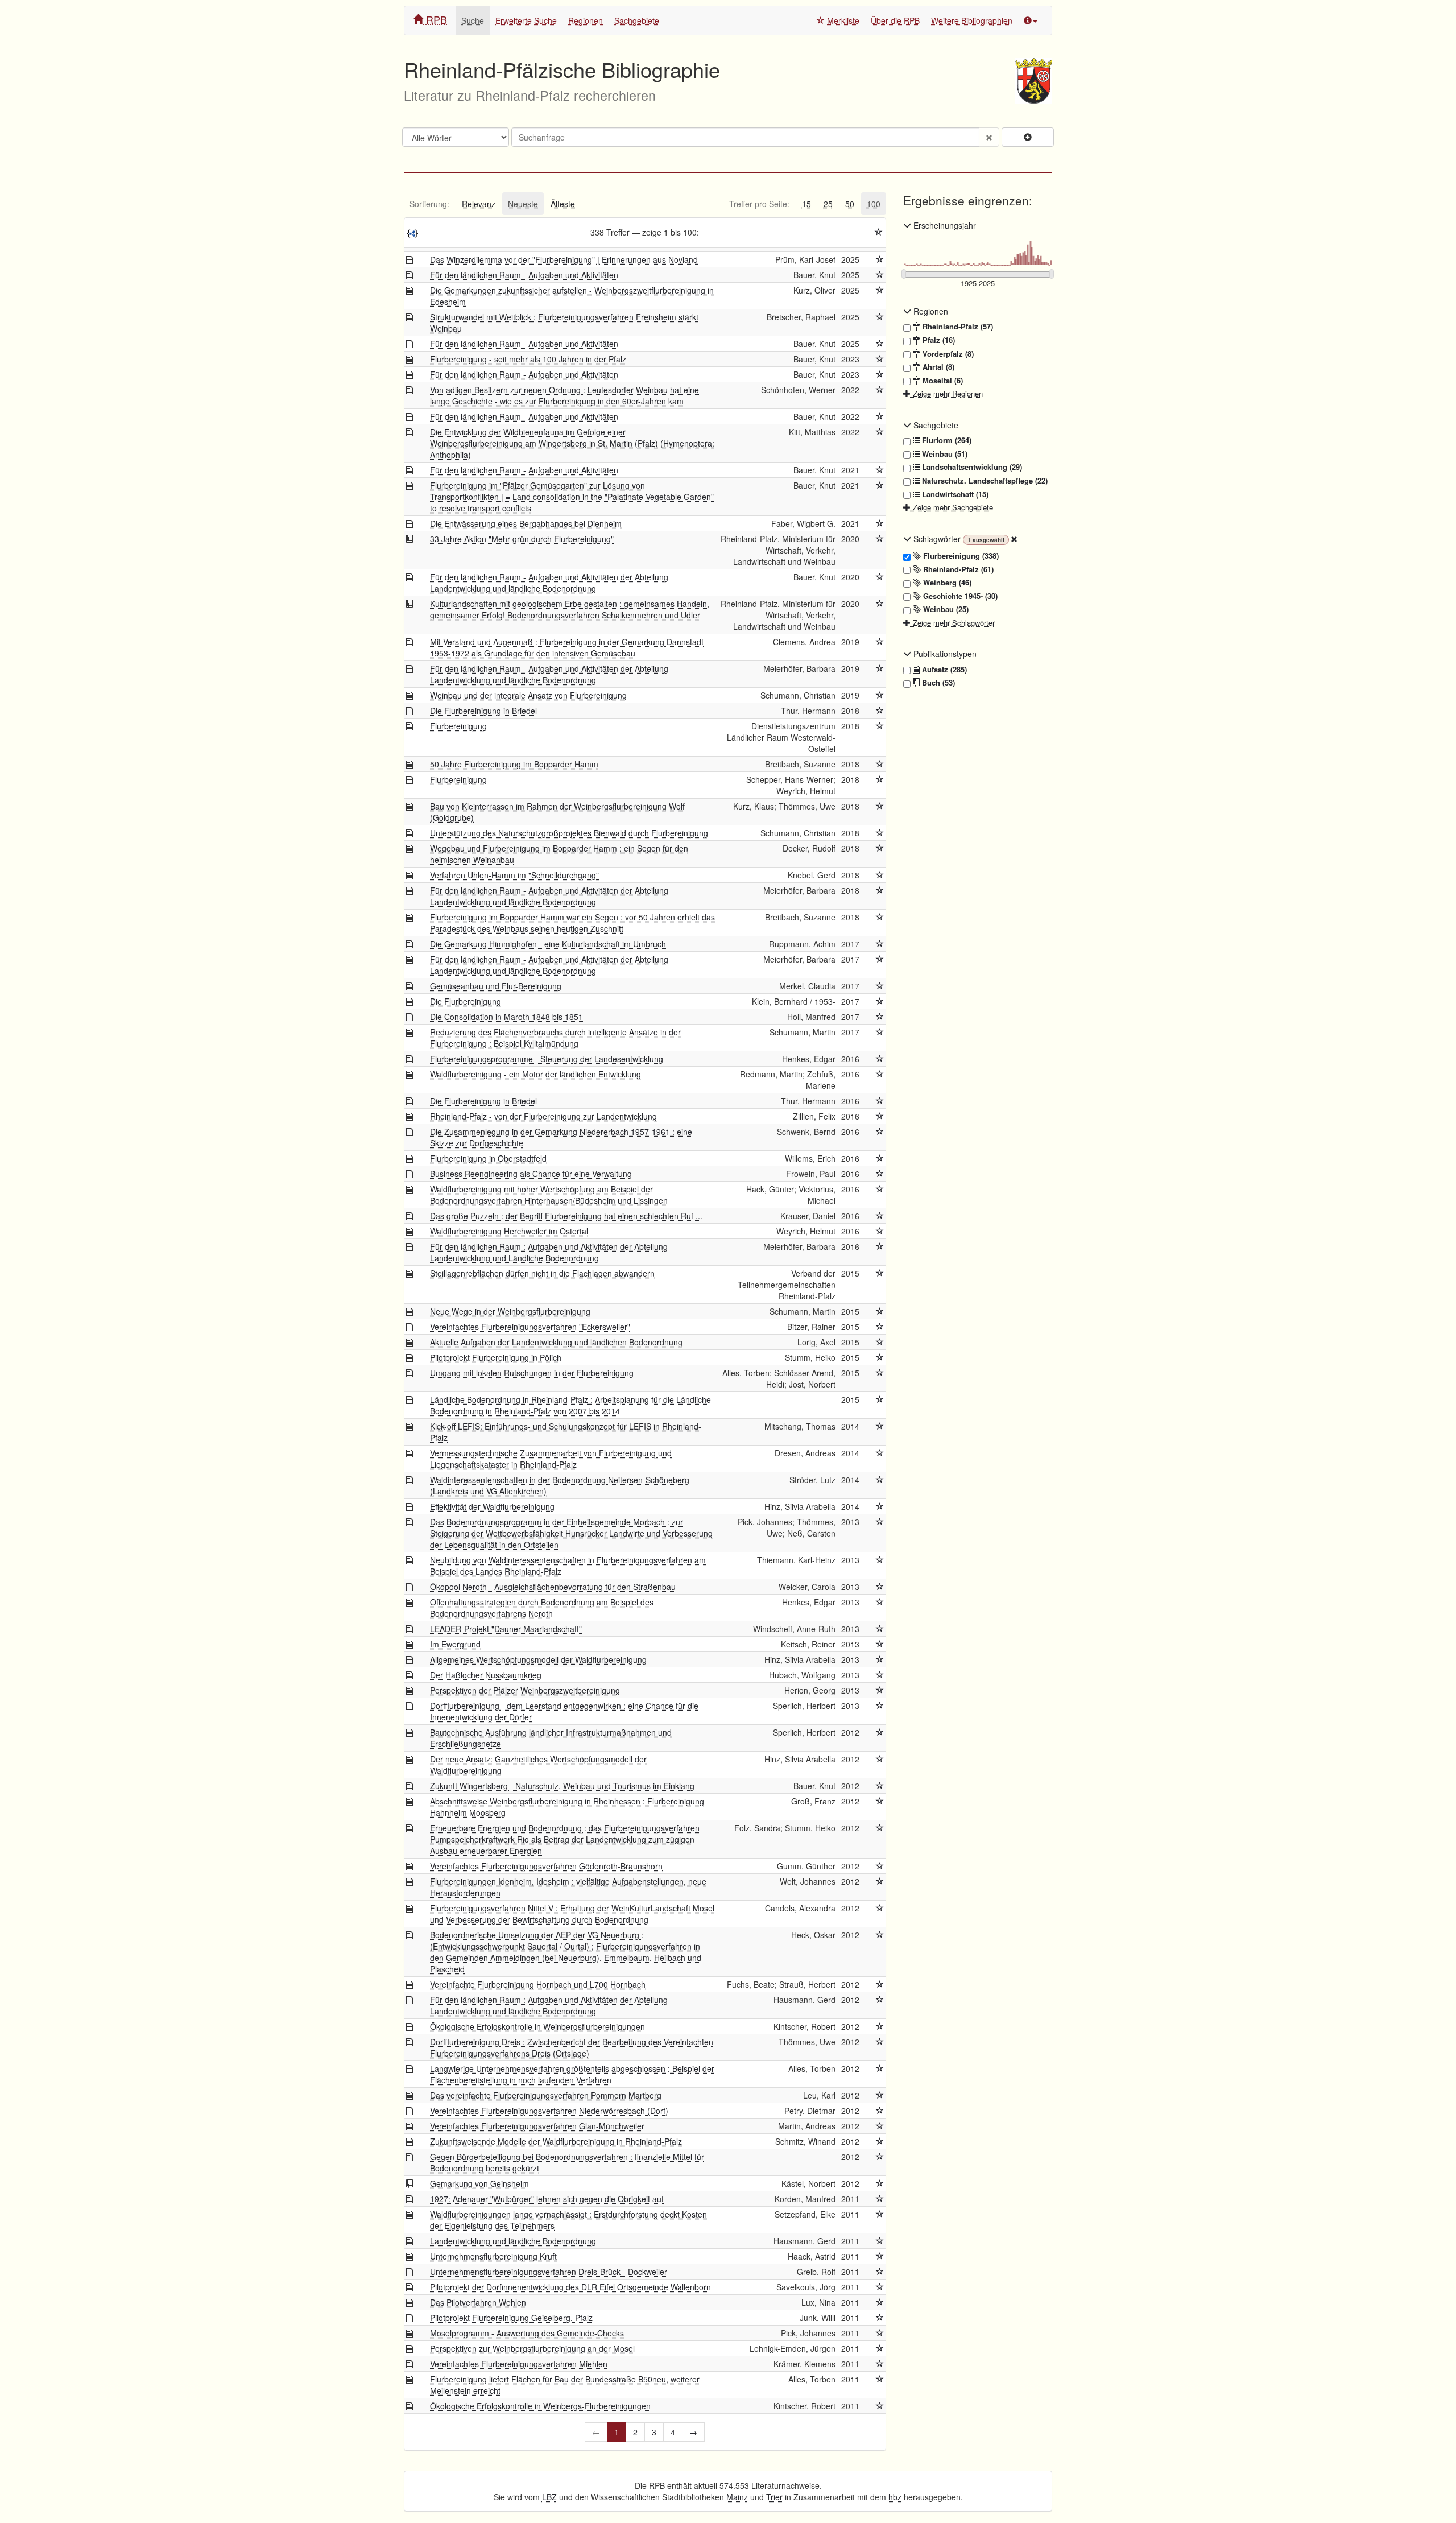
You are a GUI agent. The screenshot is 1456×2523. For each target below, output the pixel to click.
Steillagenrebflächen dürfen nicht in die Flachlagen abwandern (542, 1273)
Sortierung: (429, 204)
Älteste (563, 204)
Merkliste (842, 20)
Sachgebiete (637, 20)
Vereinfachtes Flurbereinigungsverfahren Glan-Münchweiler (537, 2126)
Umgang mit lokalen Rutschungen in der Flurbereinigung (532, 1373)
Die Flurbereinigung (466, 1001)
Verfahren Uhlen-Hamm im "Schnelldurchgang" (514, 875)
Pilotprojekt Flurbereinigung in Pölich (496, 1357)
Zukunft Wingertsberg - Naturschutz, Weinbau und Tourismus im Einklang (562, 1786)
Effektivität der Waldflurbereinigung (492, 1506)
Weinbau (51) (944, 454)
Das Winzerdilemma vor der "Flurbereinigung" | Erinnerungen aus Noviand (564, 259)
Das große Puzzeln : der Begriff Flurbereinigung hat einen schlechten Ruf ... (566, 1216)
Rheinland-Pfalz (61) (957, 569)
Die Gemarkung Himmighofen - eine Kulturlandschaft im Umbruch (548, 944)
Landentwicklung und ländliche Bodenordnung (513, 2241)
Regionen (586, 20)
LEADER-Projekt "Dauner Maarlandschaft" (506, 1629)
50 (850, 204)
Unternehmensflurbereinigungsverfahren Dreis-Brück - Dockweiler (549, 2272)
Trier (774, 2497)
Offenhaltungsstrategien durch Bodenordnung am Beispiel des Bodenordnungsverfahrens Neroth (542, 1608)
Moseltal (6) (942, 381)
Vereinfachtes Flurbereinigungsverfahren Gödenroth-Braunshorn (546, 1866)
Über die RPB (895, 20)
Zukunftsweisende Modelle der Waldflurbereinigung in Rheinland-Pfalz (556, 2141)
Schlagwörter (937, 539)
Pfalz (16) (938, 340)
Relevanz (479, 204)
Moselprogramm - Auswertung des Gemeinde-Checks (527, 2333)
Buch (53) (937, 683)
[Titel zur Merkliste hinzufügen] (880, 259)
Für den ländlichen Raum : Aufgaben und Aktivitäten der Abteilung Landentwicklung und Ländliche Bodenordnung (549, 1252)
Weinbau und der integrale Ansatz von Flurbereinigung (528, 695)
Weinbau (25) (945, 609)
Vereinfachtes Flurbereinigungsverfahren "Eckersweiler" (530, 1327)
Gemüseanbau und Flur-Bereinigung (496, 986)
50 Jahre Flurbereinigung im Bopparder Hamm (514, 764)
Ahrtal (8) (937, 367)
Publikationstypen (944, 654)
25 (828, 204)
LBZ (549, 2497)
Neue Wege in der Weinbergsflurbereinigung (510, 1311)
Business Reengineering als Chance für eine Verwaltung (531, 1174)
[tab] (429, 204)
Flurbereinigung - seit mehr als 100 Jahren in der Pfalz (528, 359)
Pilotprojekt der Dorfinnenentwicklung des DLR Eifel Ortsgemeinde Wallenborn (570, 2287)
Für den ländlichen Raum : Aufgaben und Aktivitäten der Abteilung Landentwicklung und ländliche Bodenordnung (549, 2005)
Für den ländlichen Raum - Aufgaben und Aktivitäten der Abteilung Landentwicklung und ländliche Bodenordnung (549, 583)
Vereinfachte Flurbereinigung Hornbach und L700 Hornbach (538, 1984)
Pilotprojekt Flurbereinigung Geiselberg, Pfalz (511, 2318)
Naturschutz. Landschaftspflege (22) (984, 481)
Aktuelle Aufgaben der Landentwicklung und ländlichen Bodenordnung (556, 1342)
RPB (435, 19)
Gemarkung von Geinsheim (479, 2183)
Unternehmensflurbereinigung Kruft (493, 2256)
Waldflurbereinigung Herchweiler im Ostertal (509, 1231)
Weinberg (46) (946, 583)
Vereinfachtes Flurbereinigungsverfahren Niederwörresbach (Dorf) (549, 2111)
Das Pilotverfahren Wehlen (478, 2302)
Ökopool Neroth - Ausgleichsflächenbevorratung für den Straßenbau (553, 1587)
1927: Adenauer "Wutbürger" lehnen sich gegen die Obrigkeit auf (547, 2199)
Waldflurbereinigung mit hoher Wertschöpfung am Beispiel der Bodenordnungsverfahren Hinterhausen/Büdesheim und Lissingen (549, 1195)
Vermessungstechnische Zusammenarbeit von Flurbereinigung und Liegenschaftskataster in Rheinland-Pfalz (551, 1459)
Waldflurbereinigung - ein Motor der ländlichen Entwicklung (535, 1074)
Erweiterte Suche (526, 20)
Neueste (523, 204)
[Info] (1031, 20)
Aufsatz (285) (943, 670)
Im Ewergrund (455, 1644)
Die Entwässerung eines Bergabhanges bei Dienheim (526, 523)
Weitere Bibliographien (972, 20)
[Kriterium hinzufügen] (1028, 137)
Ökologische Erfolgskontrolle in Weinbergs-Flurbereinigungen (540, 2406)
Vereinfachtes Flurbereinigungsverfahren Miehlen (519, 2364)
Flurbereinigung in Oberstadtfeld (488, 1158)
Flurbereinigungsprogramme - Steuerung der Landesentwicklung (547, 1059)
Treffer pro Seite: (759, 204)
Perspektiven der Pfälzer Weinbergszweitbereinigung (525, 1690)
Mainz (737, 2497)
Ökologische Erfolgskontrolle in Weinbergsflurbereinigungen (537, 2026)
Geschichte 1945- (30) (959, 596)
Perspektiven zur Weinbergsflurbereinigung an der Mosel (532, 2348)
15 (806, 204)
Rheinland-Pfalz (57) (957, 327)
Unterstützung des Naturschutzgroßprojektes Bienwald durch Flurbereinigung (569, 833)
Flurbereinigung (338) (960, 556)
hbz (895, 2497)
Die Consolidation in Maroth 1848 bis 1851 (506, 1017)
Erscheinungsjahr (944, 225)
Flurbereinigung (458, 726)
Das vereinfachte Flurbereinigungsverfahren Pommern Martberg (546, 2095)
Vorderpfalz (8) (947, 354)
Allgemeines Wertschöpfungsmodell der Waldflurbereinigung (538, 1659)
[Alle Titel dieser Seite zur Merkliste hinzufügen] (879, 232)
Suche (473, 20)
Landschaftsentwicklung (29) (971, 467)
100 (874, 204)
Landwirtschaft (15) (954, 494)
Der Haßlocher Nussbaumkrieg (486, 1675)
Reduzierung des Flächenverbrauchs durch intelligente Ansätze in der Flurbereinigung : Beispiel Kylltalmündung (555, 1038)
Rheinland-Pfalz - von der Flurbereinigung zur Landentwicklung (543, 1116)
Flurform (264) (946, 440)
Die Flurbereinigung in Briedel (483, 711)
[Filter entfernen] (1014, 539)
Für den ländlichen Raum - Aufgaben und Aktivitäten (524, 275)
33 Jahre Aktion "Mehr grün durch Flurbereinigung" (522, 539)
